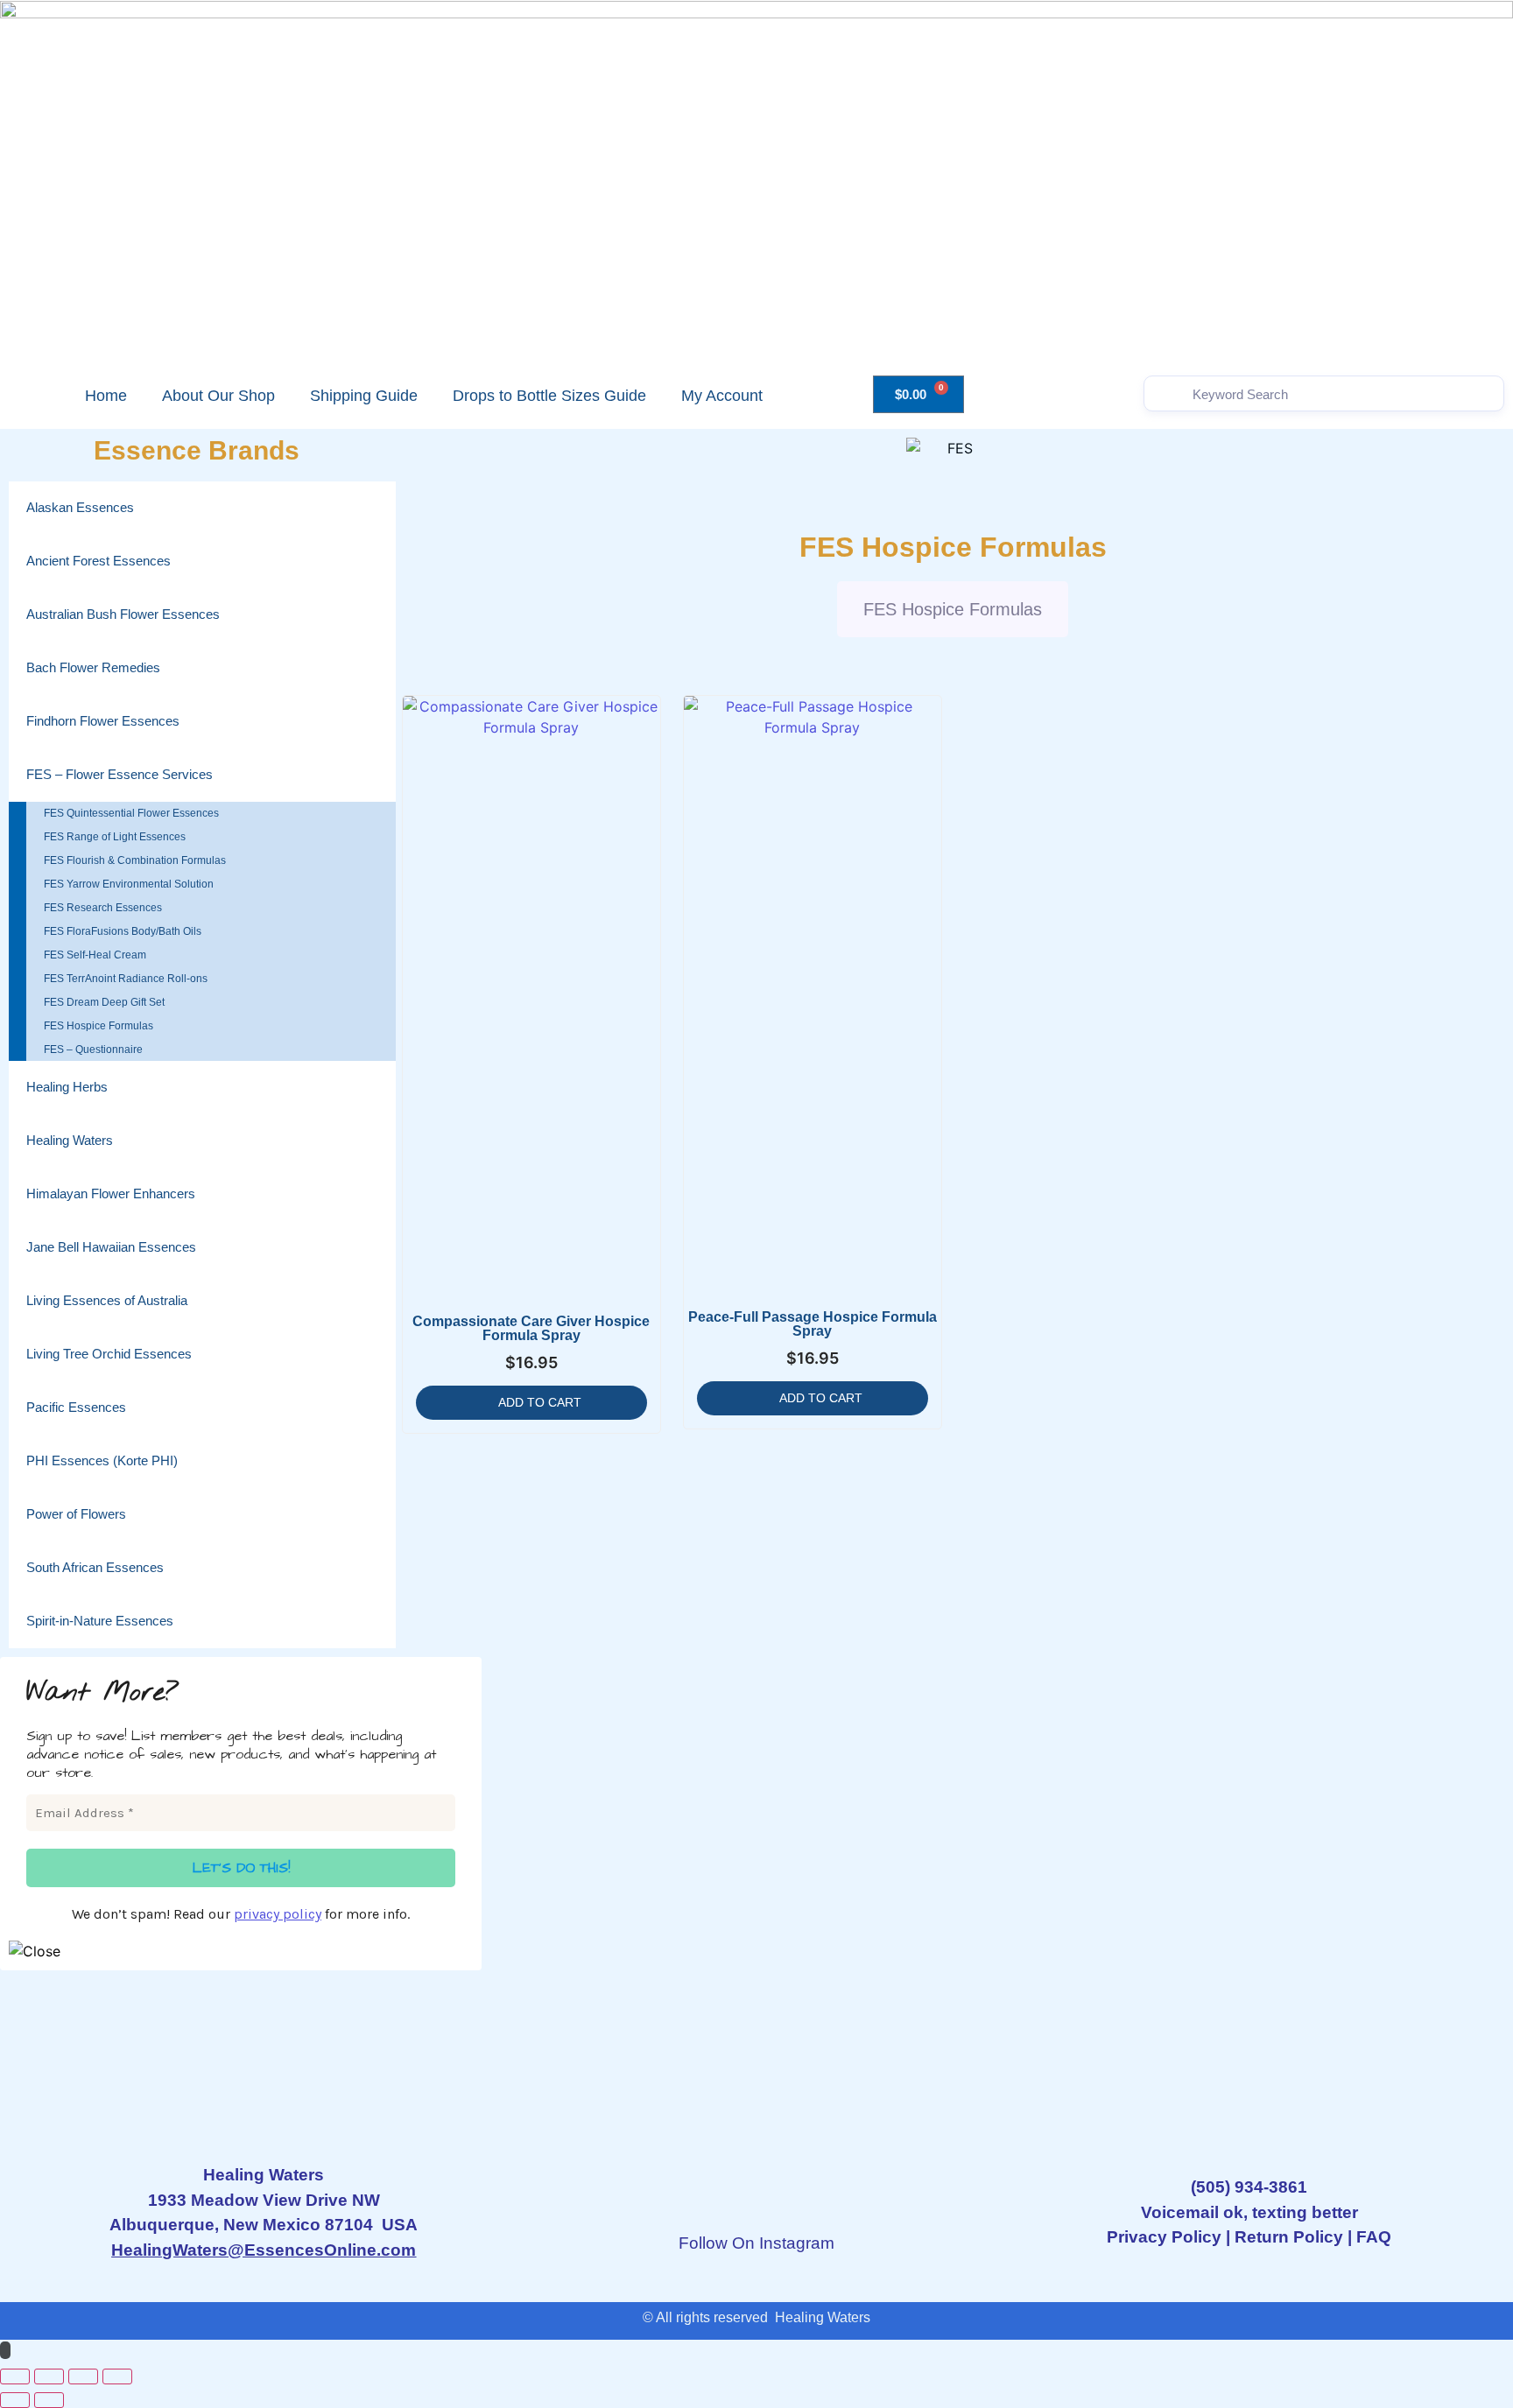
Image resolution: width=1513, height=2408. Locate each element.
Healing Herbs (67, 1087)
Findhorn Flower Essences (103, 721)
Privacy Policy (1164, 2237)
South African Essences (95, 1567)
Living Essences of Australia (107, 1300)
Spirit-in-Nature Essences (100, 1621)
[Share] (83, 2376)
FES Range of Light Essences (115, 837)
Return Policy (1289, 2237)
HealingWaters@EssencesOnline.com (264, 2250)
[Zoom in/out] (15, 2376)
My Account (722, 396)
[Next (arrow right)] (49, 2400)
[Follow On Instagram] (756, 2192)
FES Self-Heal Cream (95, 955)
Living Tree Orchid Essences (109, 1354)
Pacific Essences (76, 1407)
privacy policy (278, 1914)
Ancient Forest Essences (99, 561)
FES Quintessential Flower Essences (131, 813)
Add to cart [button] (540, 1402)
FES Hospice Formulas (99, 1026)
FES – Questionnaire (93, 1050)
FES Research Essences (103, 908)
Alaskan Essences (80, 507)
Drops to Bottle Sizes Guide (549, 396)
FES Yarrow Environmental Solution (129, 884)
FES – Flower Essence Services (120, 774)
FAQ (1374, 2237)
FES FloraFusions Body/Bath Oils (123, 931)
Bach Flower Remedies (93, 667)
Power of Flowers (76, 1514)
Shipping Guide (364, 396)
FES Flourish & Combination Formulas (135, 860)
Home (106, 396)
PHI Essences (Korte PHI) (102, 1460)
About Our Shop (218, 396)
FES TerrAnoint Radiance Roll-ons (126, 979)
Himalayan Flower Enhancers (111, 1193)
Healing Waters (70, 1140)
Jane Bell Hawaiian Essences (111, 1247)
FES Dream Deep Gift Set (104, 1002)
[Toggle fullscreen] (49, 2376)
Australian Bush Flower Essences (123, 614)
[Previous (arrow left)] (15, 2400)
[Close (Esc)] (117, 2376)
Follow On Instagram (756, 2243)
